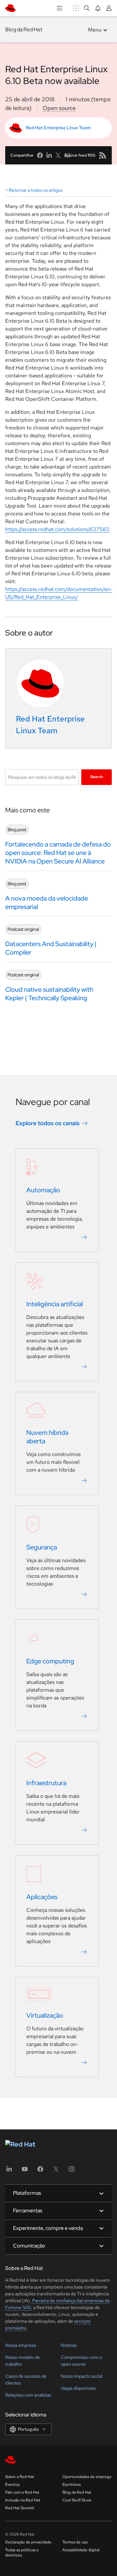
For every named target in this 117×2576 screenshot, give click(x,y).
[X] (56, 2171)
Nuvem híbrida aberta (47, 1437)
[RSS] (103, 155)
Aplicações (42, 1897)
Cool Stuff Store (77, 2500)
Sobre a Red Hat (20, 2477)
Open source (59, 108)
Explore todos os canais (48, 1123)
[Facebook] (40, 2171)
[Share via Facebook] (40, 155)
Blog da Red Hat (24, 29)
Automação (43, 1190)
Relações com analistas (28, 2395)
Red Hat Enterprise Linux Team (58, 128)
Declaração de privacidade (28, 2542)
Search (97, 777)
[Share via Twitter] (58, 155)
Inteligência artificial (55, 1304)
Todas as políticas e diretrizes (22, 2553)
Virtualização (45, 2015)
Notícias (69, 2345)
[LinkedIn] (9, 2171)
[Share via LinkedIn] (49, 155)
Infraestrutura (46, 1783)
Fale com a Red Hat (22, 2492)
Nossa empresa (20, 2345)
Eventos (12, 2485)
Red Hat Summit (20, 2508)
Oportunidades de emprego (87, 2477)
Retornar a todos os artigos (36, 190)
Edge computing (50, 1661)
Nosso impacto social (82, 2376)
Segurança (42, 1547)
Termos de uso (75, 2542)
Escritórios (71, 2485)
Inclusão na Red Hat (23, 2500)
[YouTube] (25, 2171)
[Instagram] (71, 2171)
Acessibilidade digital (81, 2550)
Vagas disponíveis (78, 2388)
